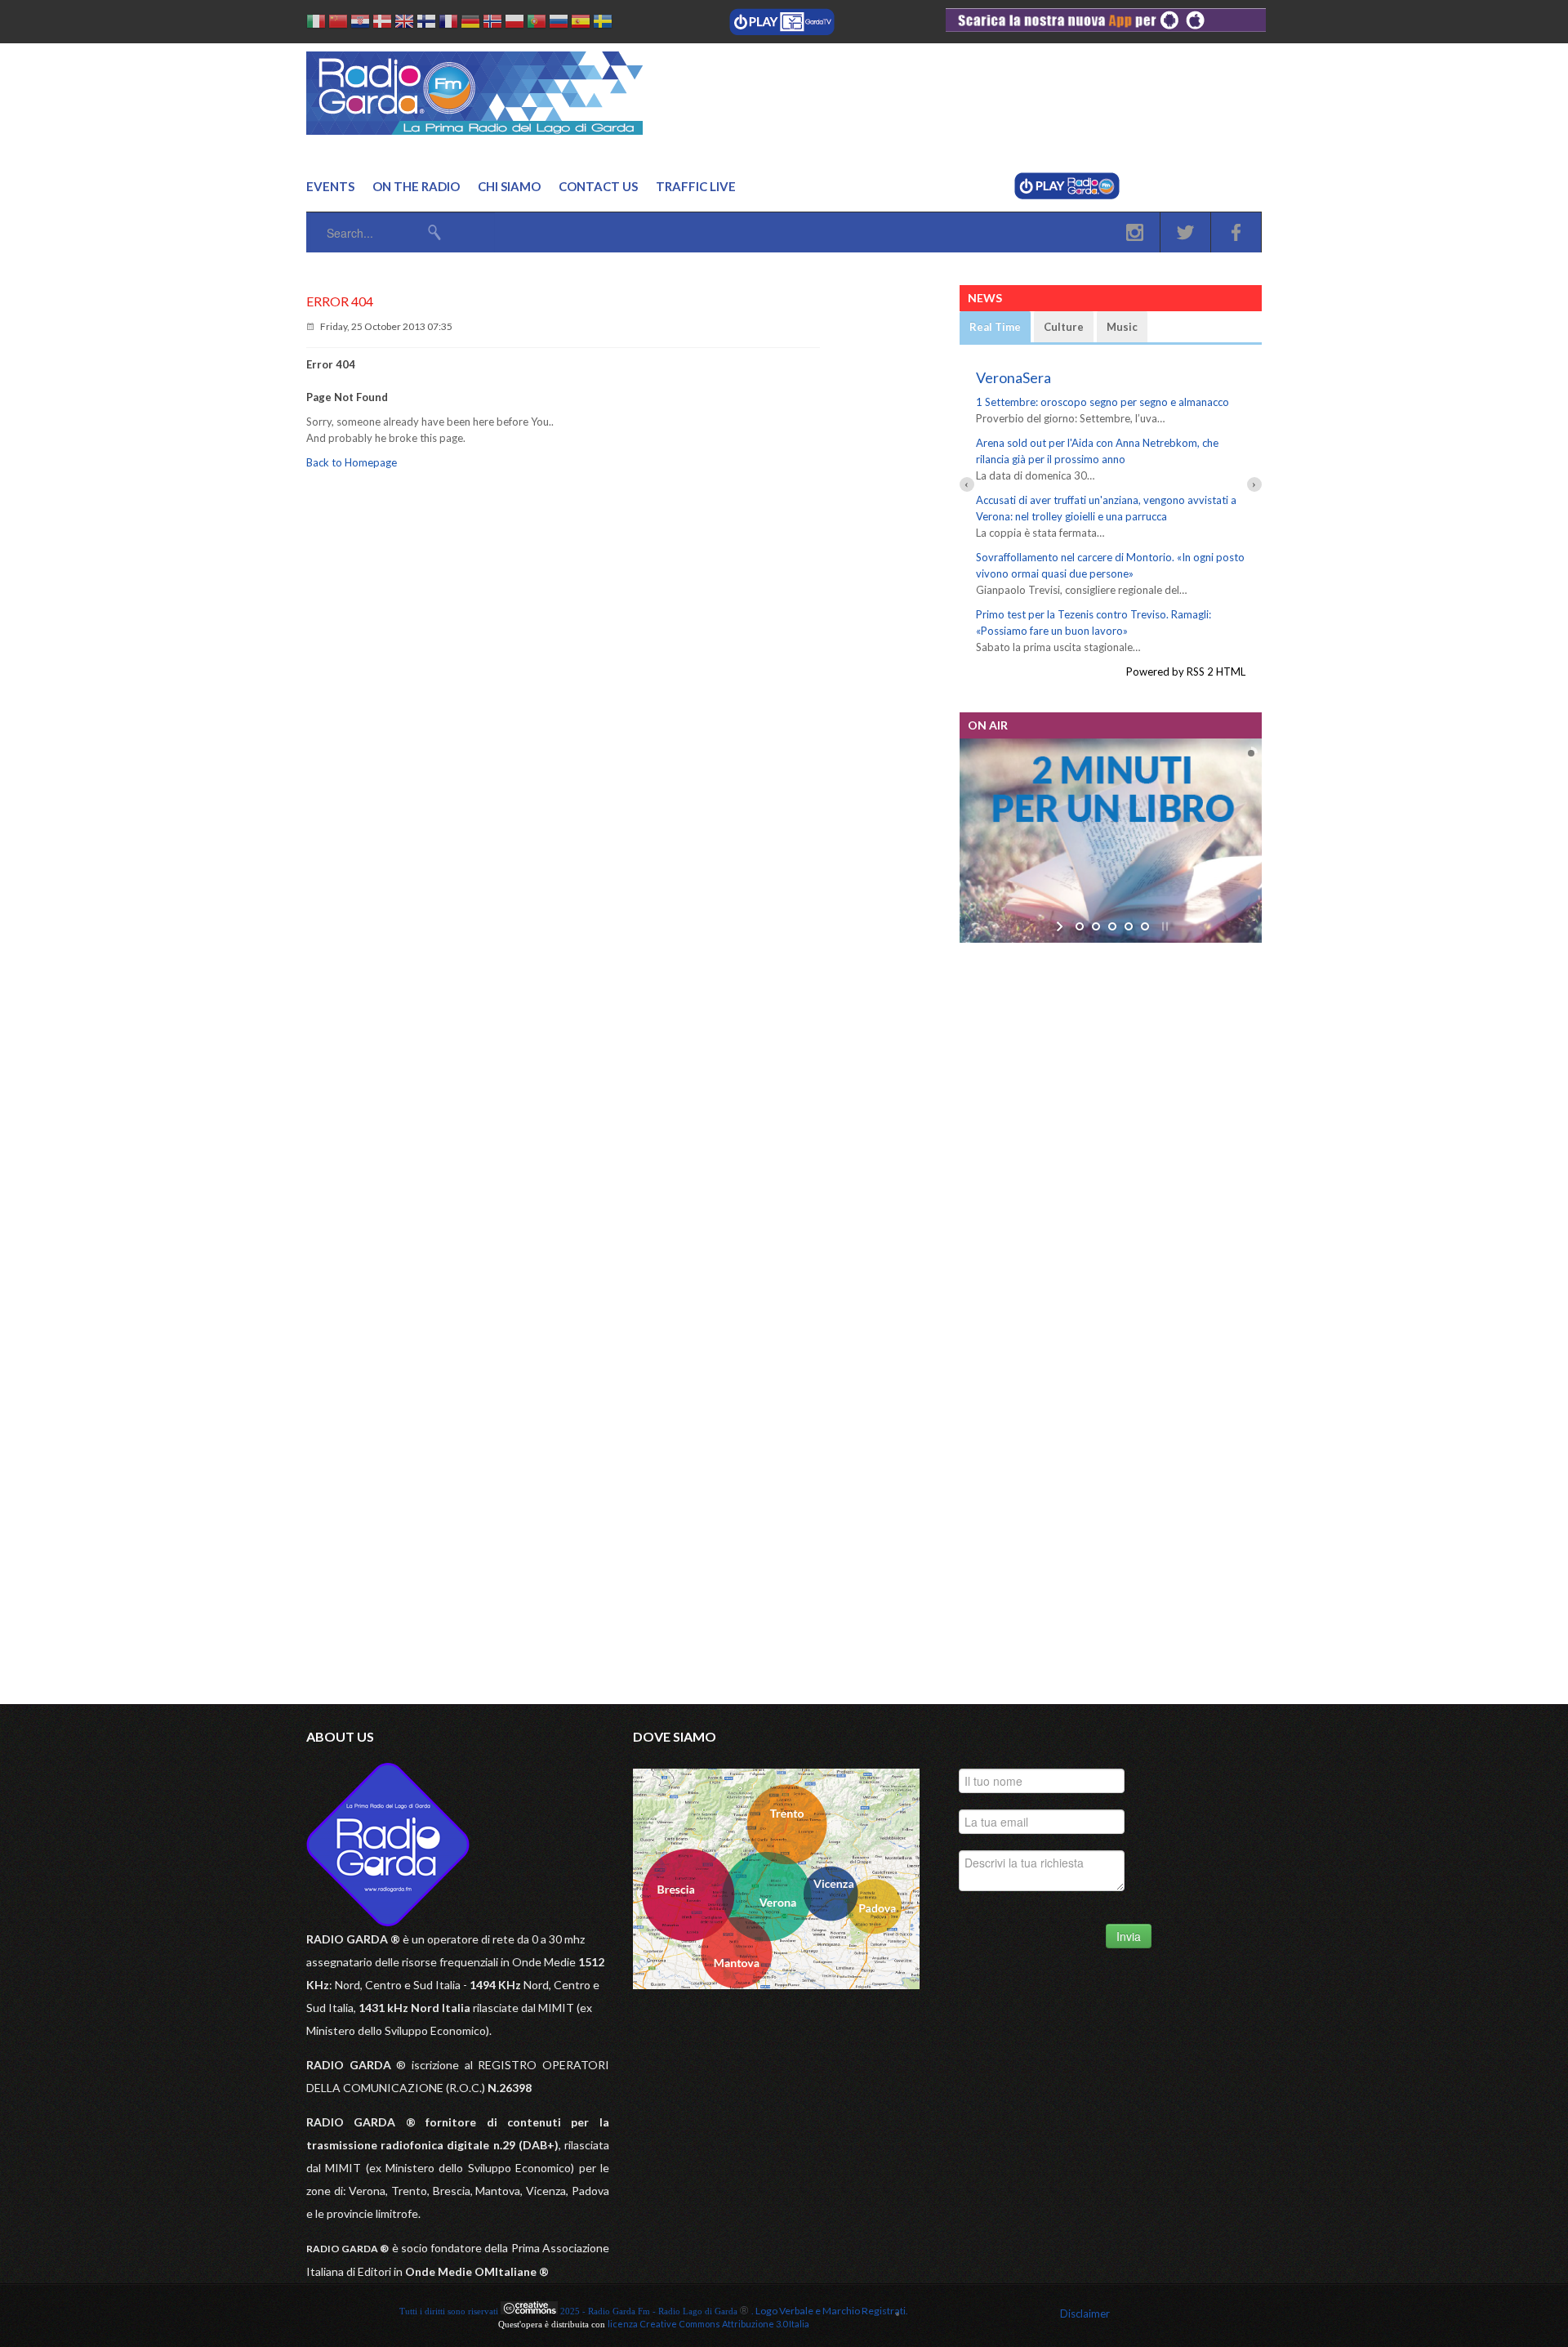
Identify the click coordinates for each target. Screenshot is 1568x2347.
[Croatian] (360, 24)
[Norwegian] (492, 24)
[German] (470, 24)
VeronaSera (1013, 377)
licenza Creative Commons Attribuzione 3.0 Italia (708, 2324)
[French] (448, 24)
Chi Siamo (509, 186)
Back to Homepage (352, 462)
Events (330, 186)
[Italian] (316, 24)
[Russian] (559, 24)
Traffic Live (696, 186)
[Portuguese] (537, 24)
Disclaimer (1085, 2314)
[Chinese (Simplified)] (338, 24)
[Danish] (382, 24)
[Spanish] (581, 24)
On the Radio (416, 186)
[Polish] (514, 24)
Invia (1129, 1936)
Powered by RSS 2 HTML (1186, 672)
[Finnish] (426, 24)
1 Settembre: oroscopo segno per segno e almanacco (1102, 402)
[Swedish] (603, 24)
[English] (404, 24)
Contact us (598, 186)
